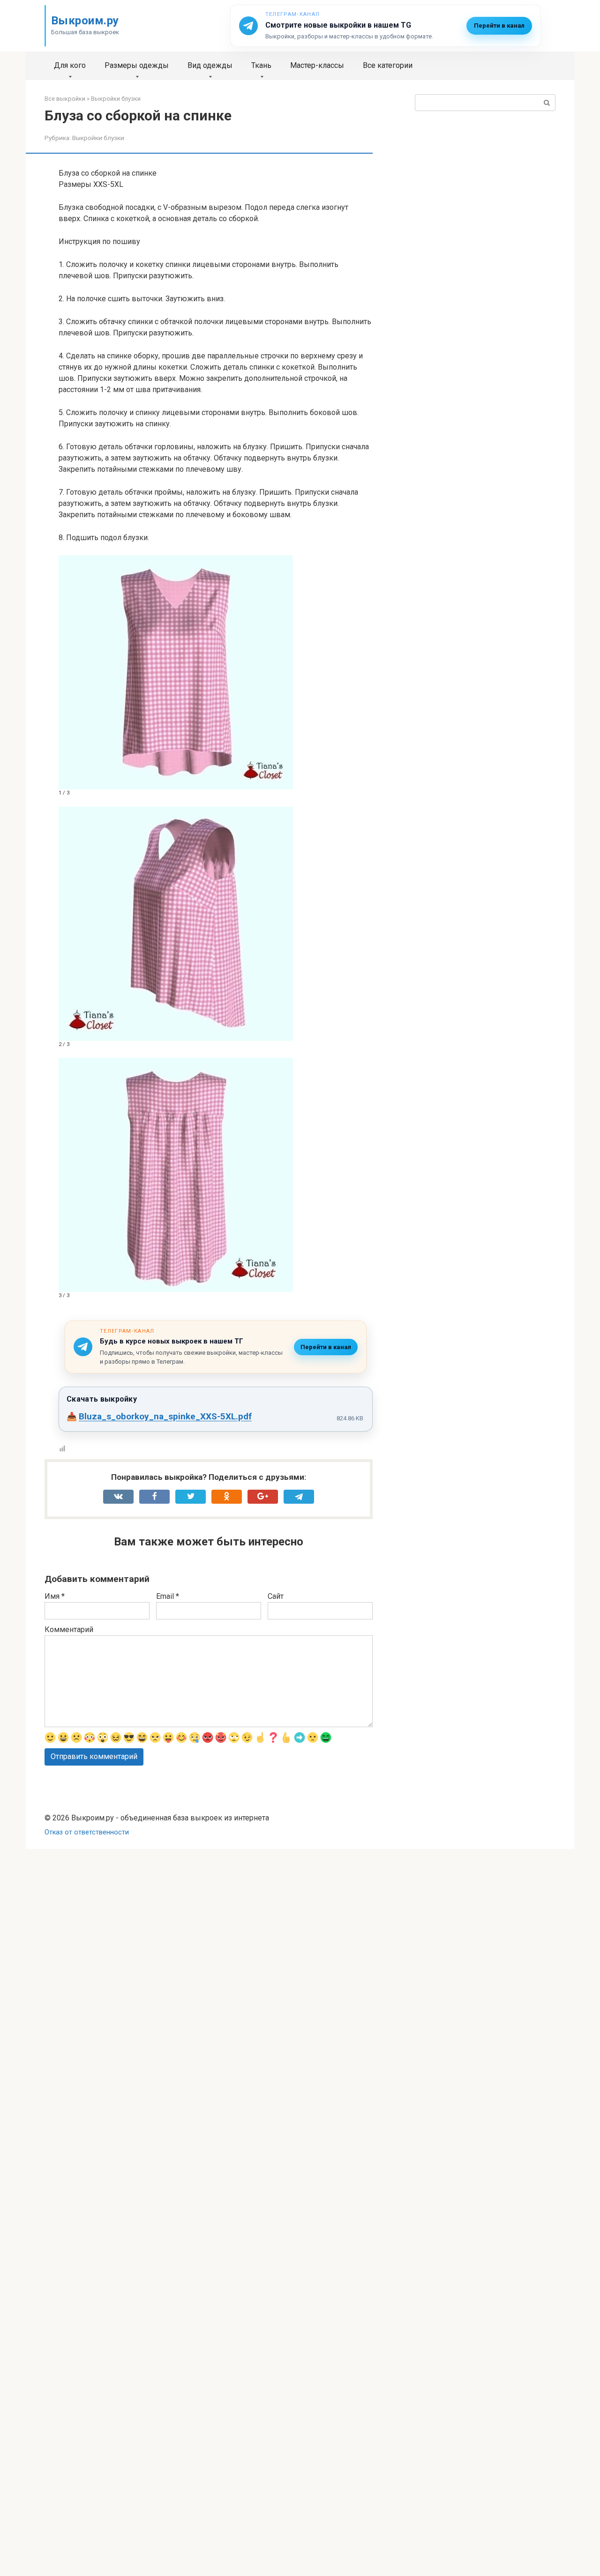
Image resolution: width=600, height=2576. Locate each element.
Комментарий (69, 1629)
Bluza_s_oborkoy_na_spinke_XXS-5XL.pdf (165, 1416)
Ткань (261, 65)
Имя (55, 1596)
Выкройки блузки (98, 138)
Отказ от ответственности (87, 1832)
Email (168, 1596)
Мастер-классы (317, 65)
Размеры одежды (137, 65)
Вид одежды (210, 65)
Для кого (70, 65)
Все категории (388, 65)
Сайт (276, 1596)
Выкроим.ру (85, 21)
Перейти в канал (499, 26)
